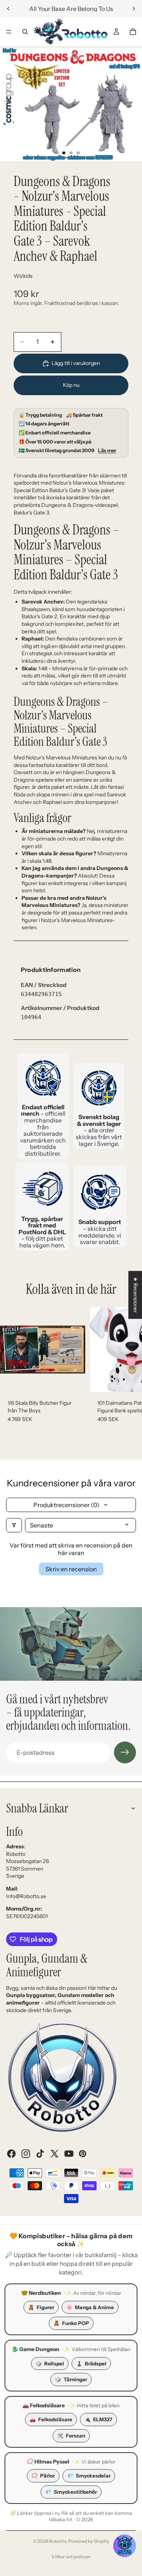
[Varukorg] (133, 32)
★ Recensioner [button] (136, 1295)
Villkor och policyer (71, 2557)
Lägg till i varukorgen (76, 363)
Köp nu (71, 385)
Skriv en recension (71, 1569)
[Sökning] (25, 32)
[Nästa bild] (134, 9)
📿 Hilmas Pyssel (48, 2462)
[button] (125, 2546)
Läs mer (107, 450)
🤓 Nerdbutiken (41, 2293)
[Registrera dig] (125, 1752)
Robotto (58, 2541)
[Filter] (14, 1525)
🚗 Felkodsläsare (44, 2405)
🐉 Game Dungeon (36, 2349)
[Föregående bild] (8, 9)
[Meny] (9, 32)
